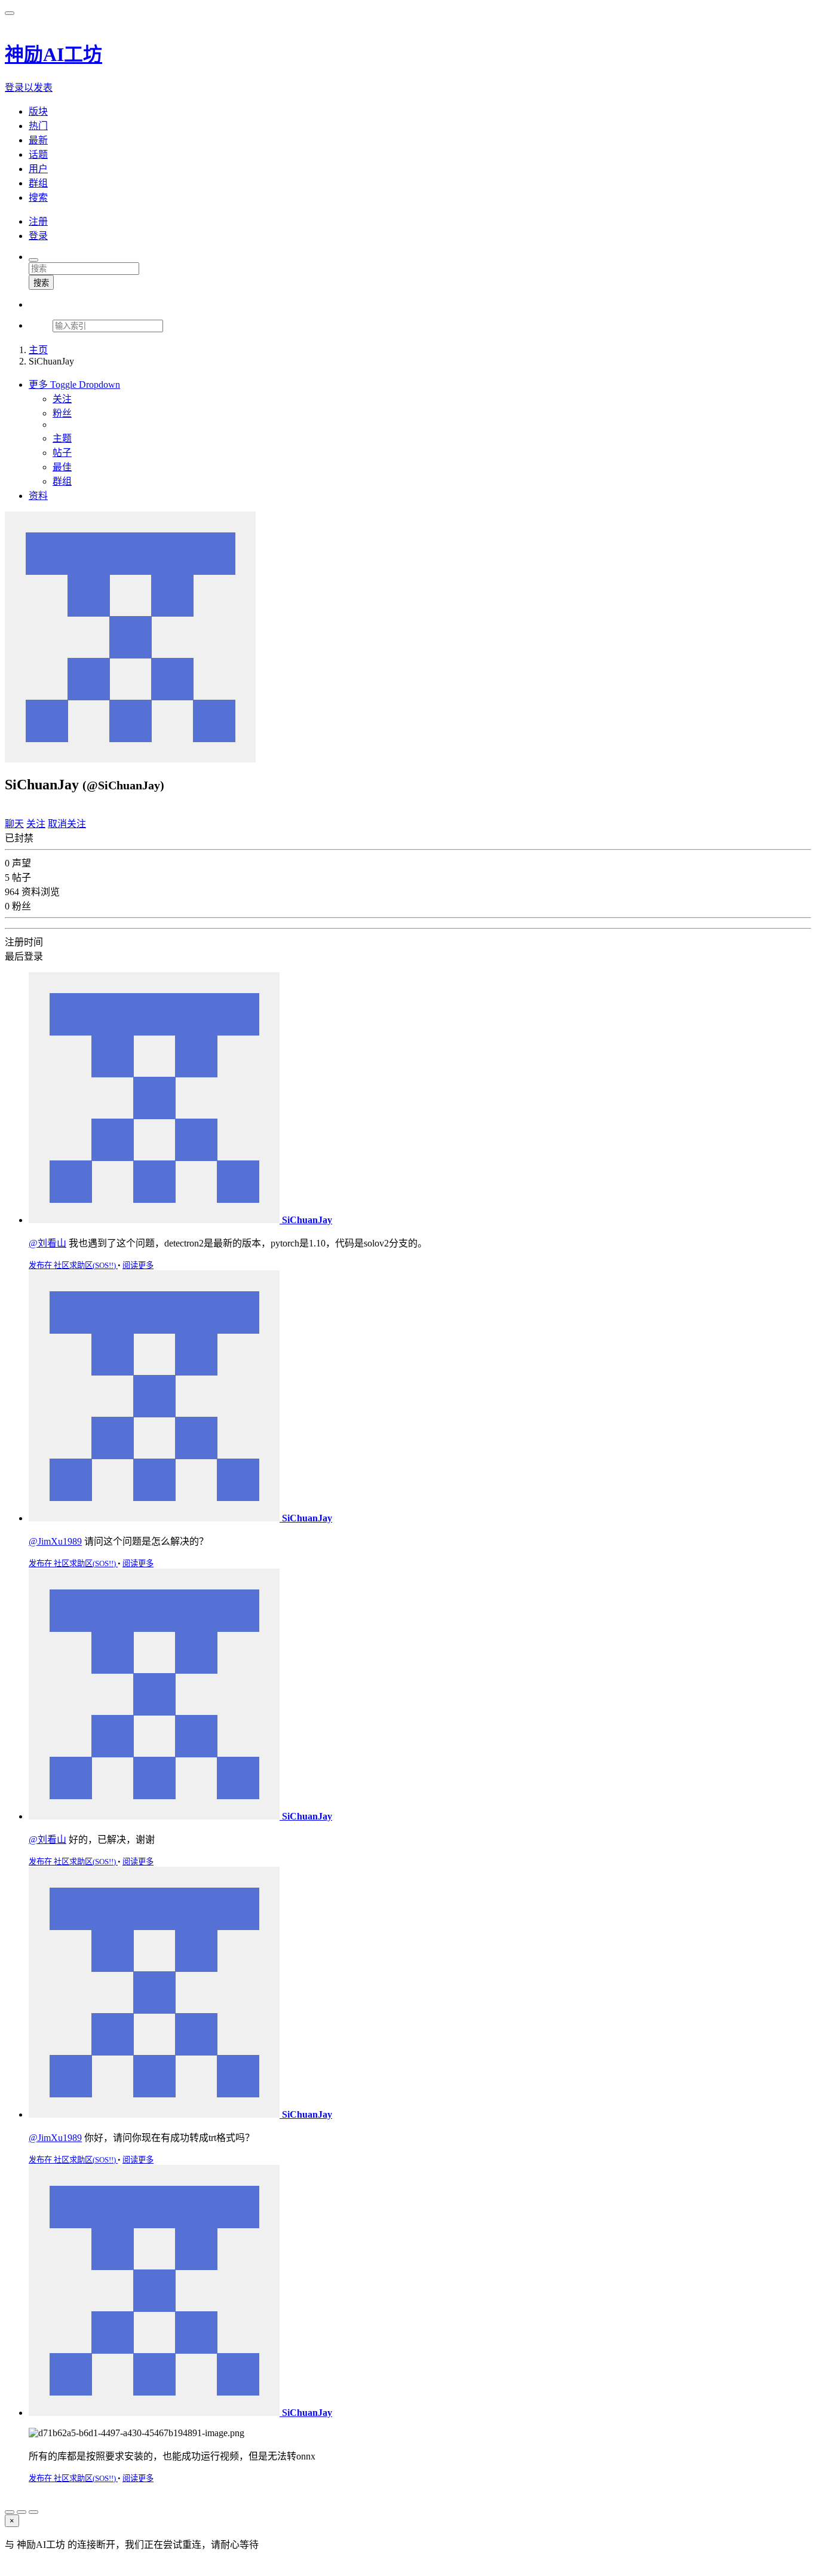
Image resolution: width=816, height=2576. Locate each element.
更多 (74, 385)
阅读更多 (138, 1265)
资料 (38, 496)
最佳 (62, 467)
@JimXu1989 (55, 1541)
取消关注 (67, 824)
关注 (62, 399)
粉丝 (62, 413)
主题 (62, 438)
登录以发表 (29, 88)
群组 (62, 481)
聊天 (14, 824)
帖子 (62, 453)
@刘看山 (47, 1243)
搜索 (41, 283)
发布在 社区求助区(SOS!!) (73, 1265)
